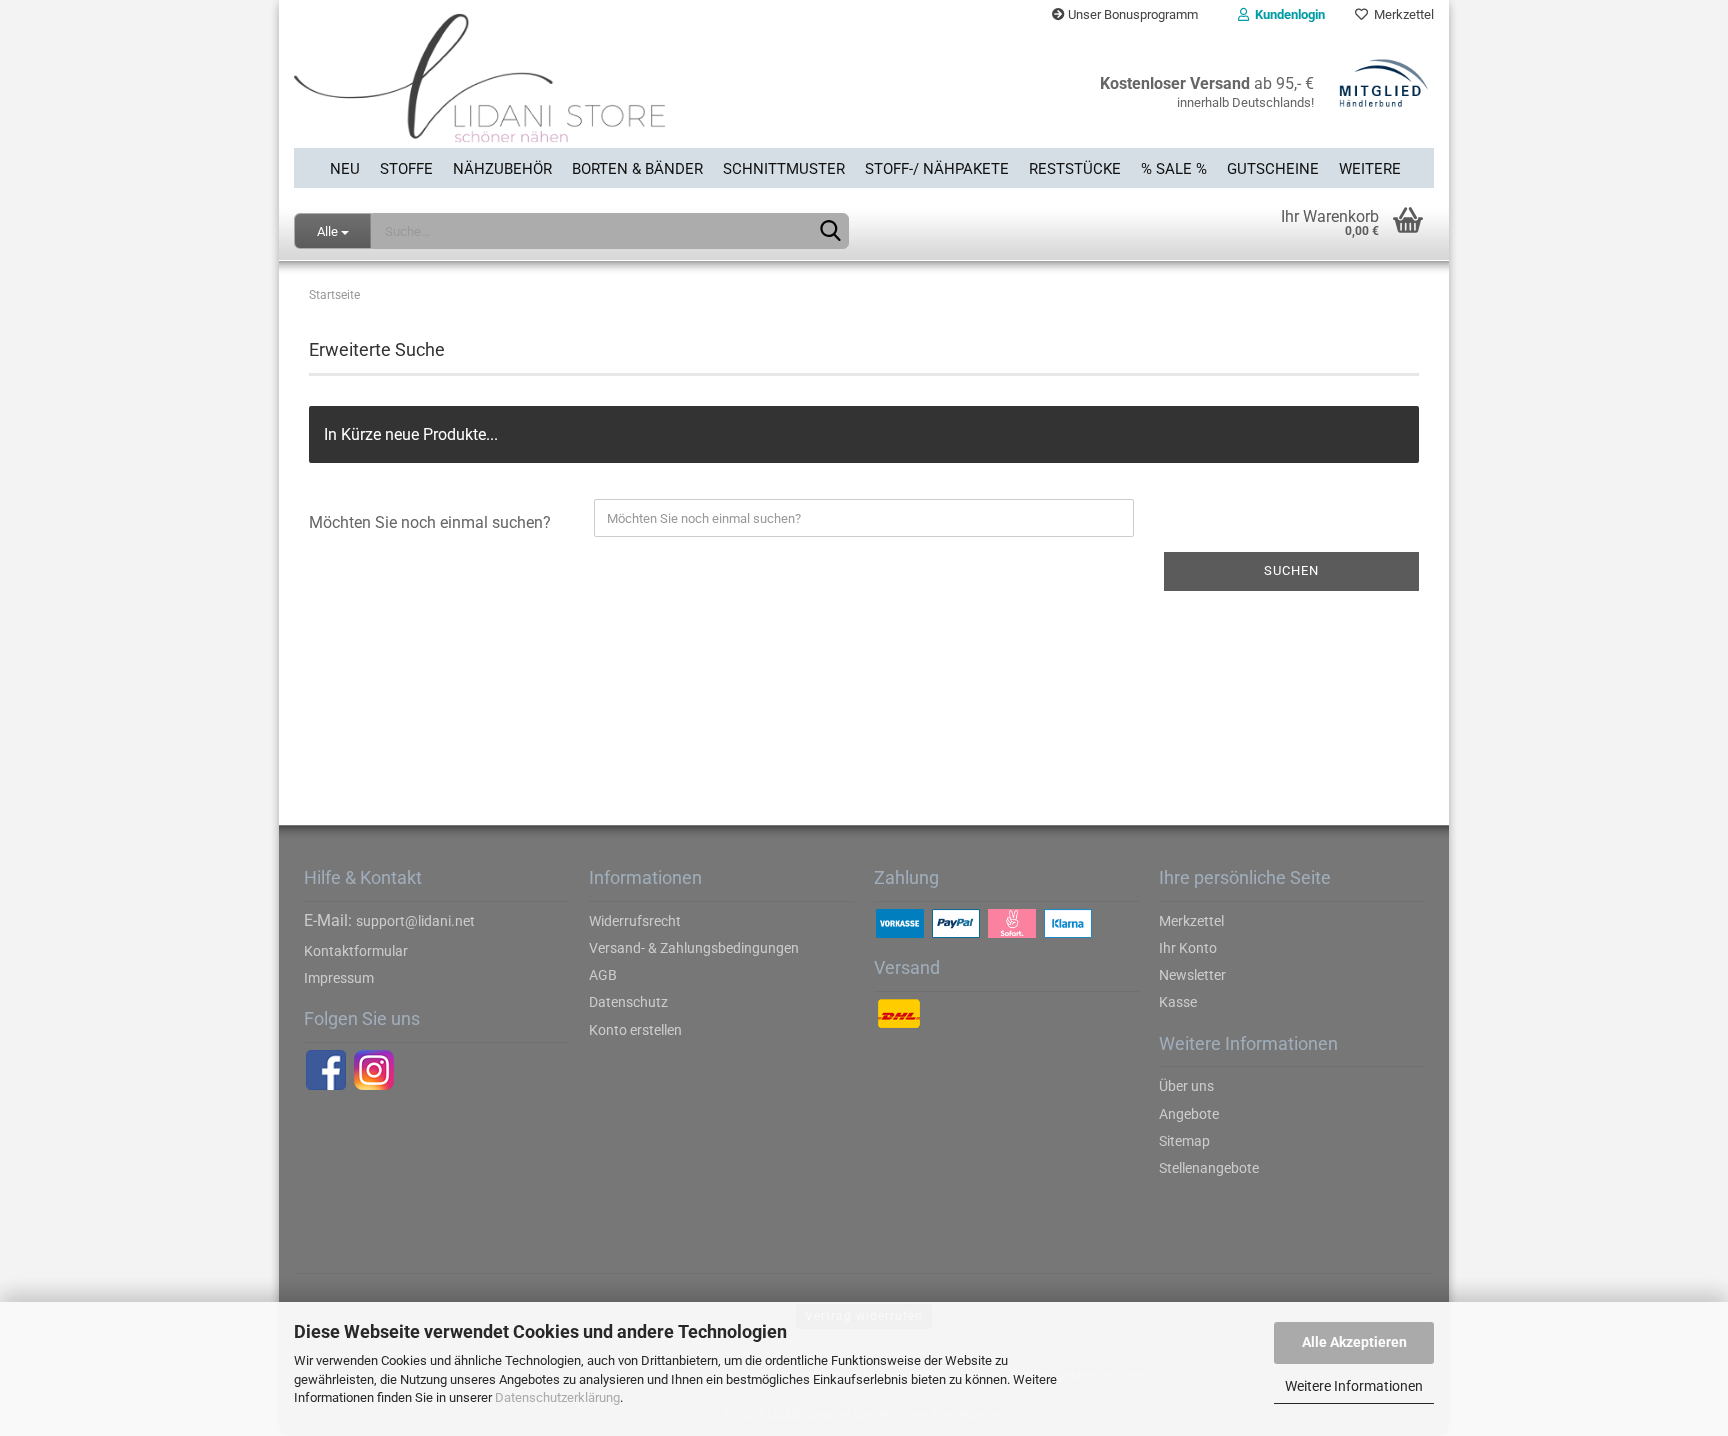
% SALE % (1174, 169)
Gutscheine (1273, 169)
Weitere (1370, 169)
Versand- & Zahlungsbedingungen (694, 948)
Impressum (339, 978)
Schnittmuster (784, 169)
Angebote (1189, 1114)
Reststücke (1075, 169)
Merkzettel (1401, 14)
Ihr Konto (1188, 948)
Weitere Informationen (1354, 1386)
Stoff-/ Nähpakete (937, 169)
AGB (603, 975)
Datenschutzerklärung (557, 1397)
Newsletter (1192, 975)
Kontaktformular (356, 951)
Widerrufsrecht (635, 921)
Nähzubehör (502, 169)
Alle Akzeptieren (1354, 1342)
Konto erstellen (635, 1030)
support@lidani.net (415, 921)
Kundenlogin (1287, 14)
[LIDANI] (571, 89)
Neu (345, 169)
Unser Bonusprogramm (1131, 14)
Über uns (1186, 1086)
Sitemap (1184, 1141)
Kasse (1178, 1002)
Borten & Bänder (637, 169)
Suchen (1291, 570)
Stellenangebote (1209, 1168)
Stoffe (406, 169)
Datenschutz (628, 1002)
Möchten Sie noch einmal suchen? (430, 522)
